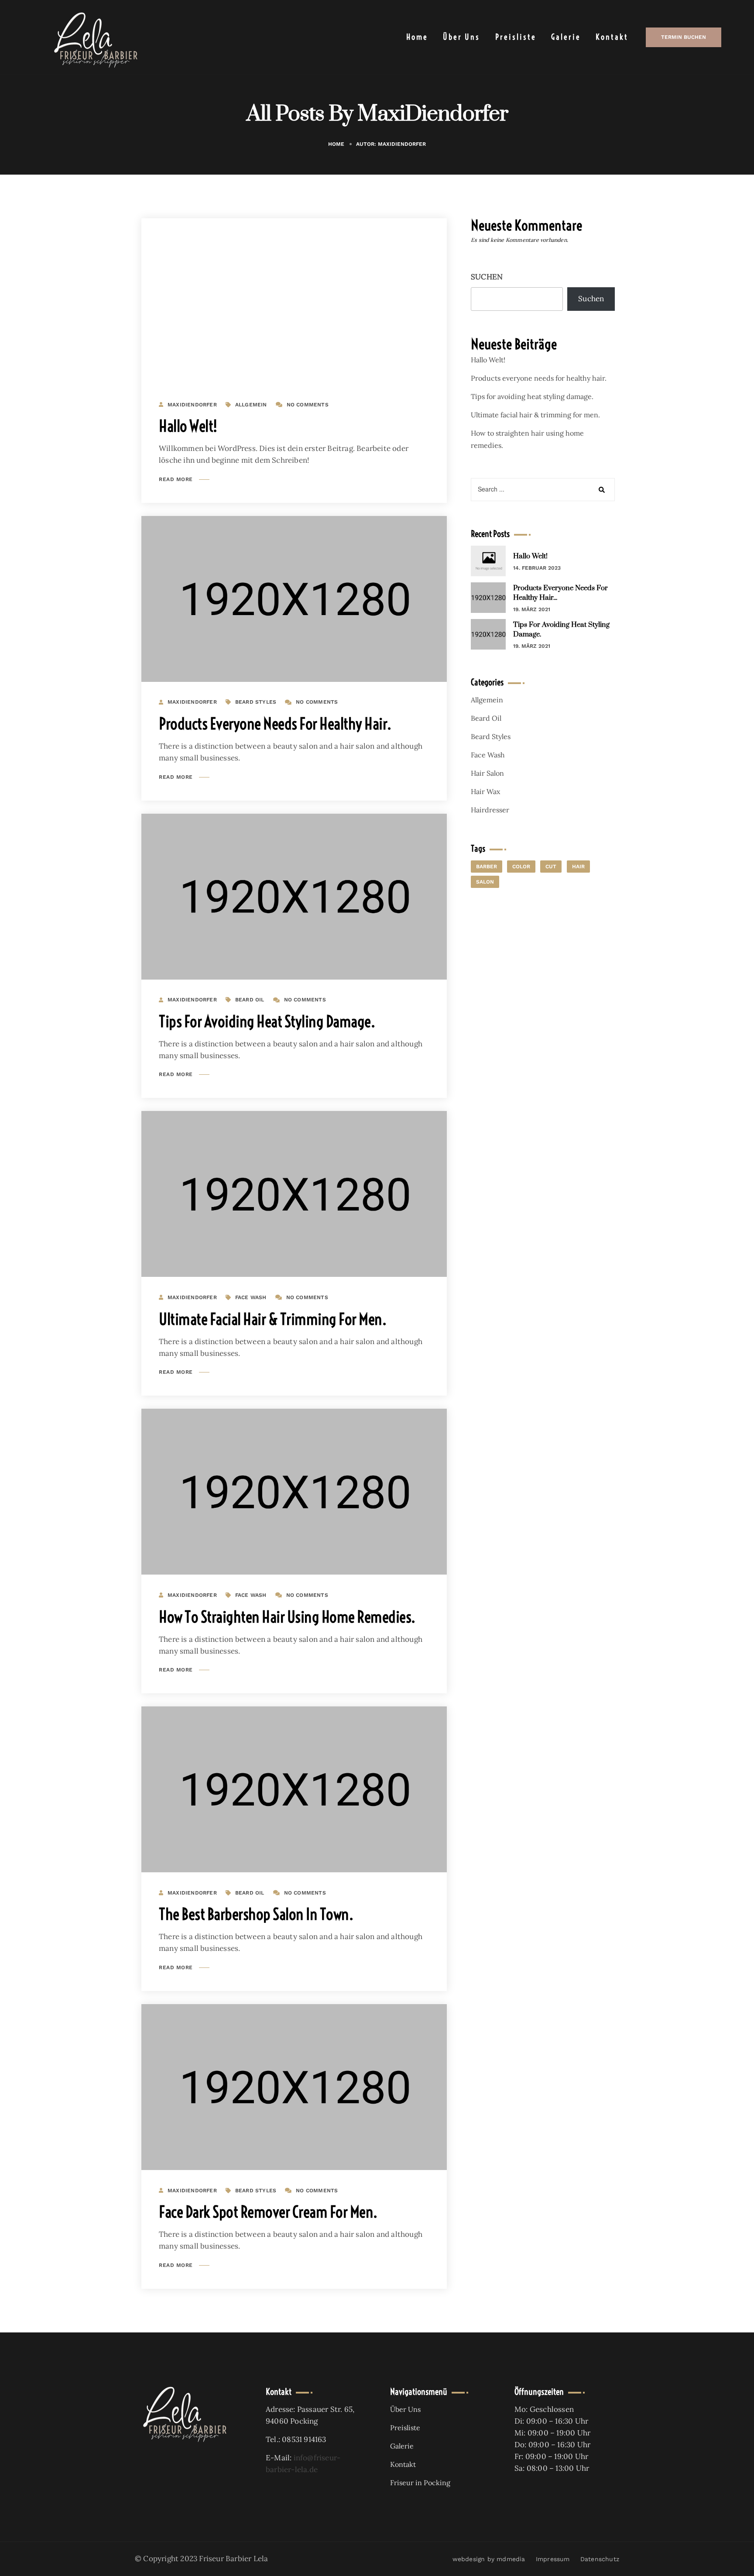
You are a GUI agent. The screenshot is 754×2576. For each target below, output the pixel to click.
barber (487, 867)
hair (578, 867)
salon (485, 882)
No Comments (308, 405)
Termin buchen (684, 37)
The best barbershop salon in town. (256, 1914)
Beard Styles (256, 702)
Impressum (553, 2559)
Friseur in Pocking (420, 2483)
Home (417, 37)
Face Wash (251, 1297)
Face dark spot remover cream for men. (268, 2212)
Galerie (566, 37)
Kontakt (612, 37)
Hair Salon (487, 773)
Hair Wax (485, 791)
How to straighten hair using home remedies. (287, 1617)
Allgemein (251, 405)
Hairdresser (490, 810)
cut (551, 867)
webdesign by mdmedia (489, 2559)
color (521, 867)
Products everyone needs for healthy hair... (560, 593)
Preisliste (516, 37)
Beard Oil (250, 1000)
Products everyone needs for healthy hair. (275, 724)
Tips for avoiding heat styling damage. (267, 1021)
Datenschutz (600, 2559)
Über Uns (461, 37)
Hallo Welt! (188, 426)
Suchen (487, 277)
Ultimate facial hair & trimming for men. (272, 1319)
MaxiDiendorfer (192, 405)
